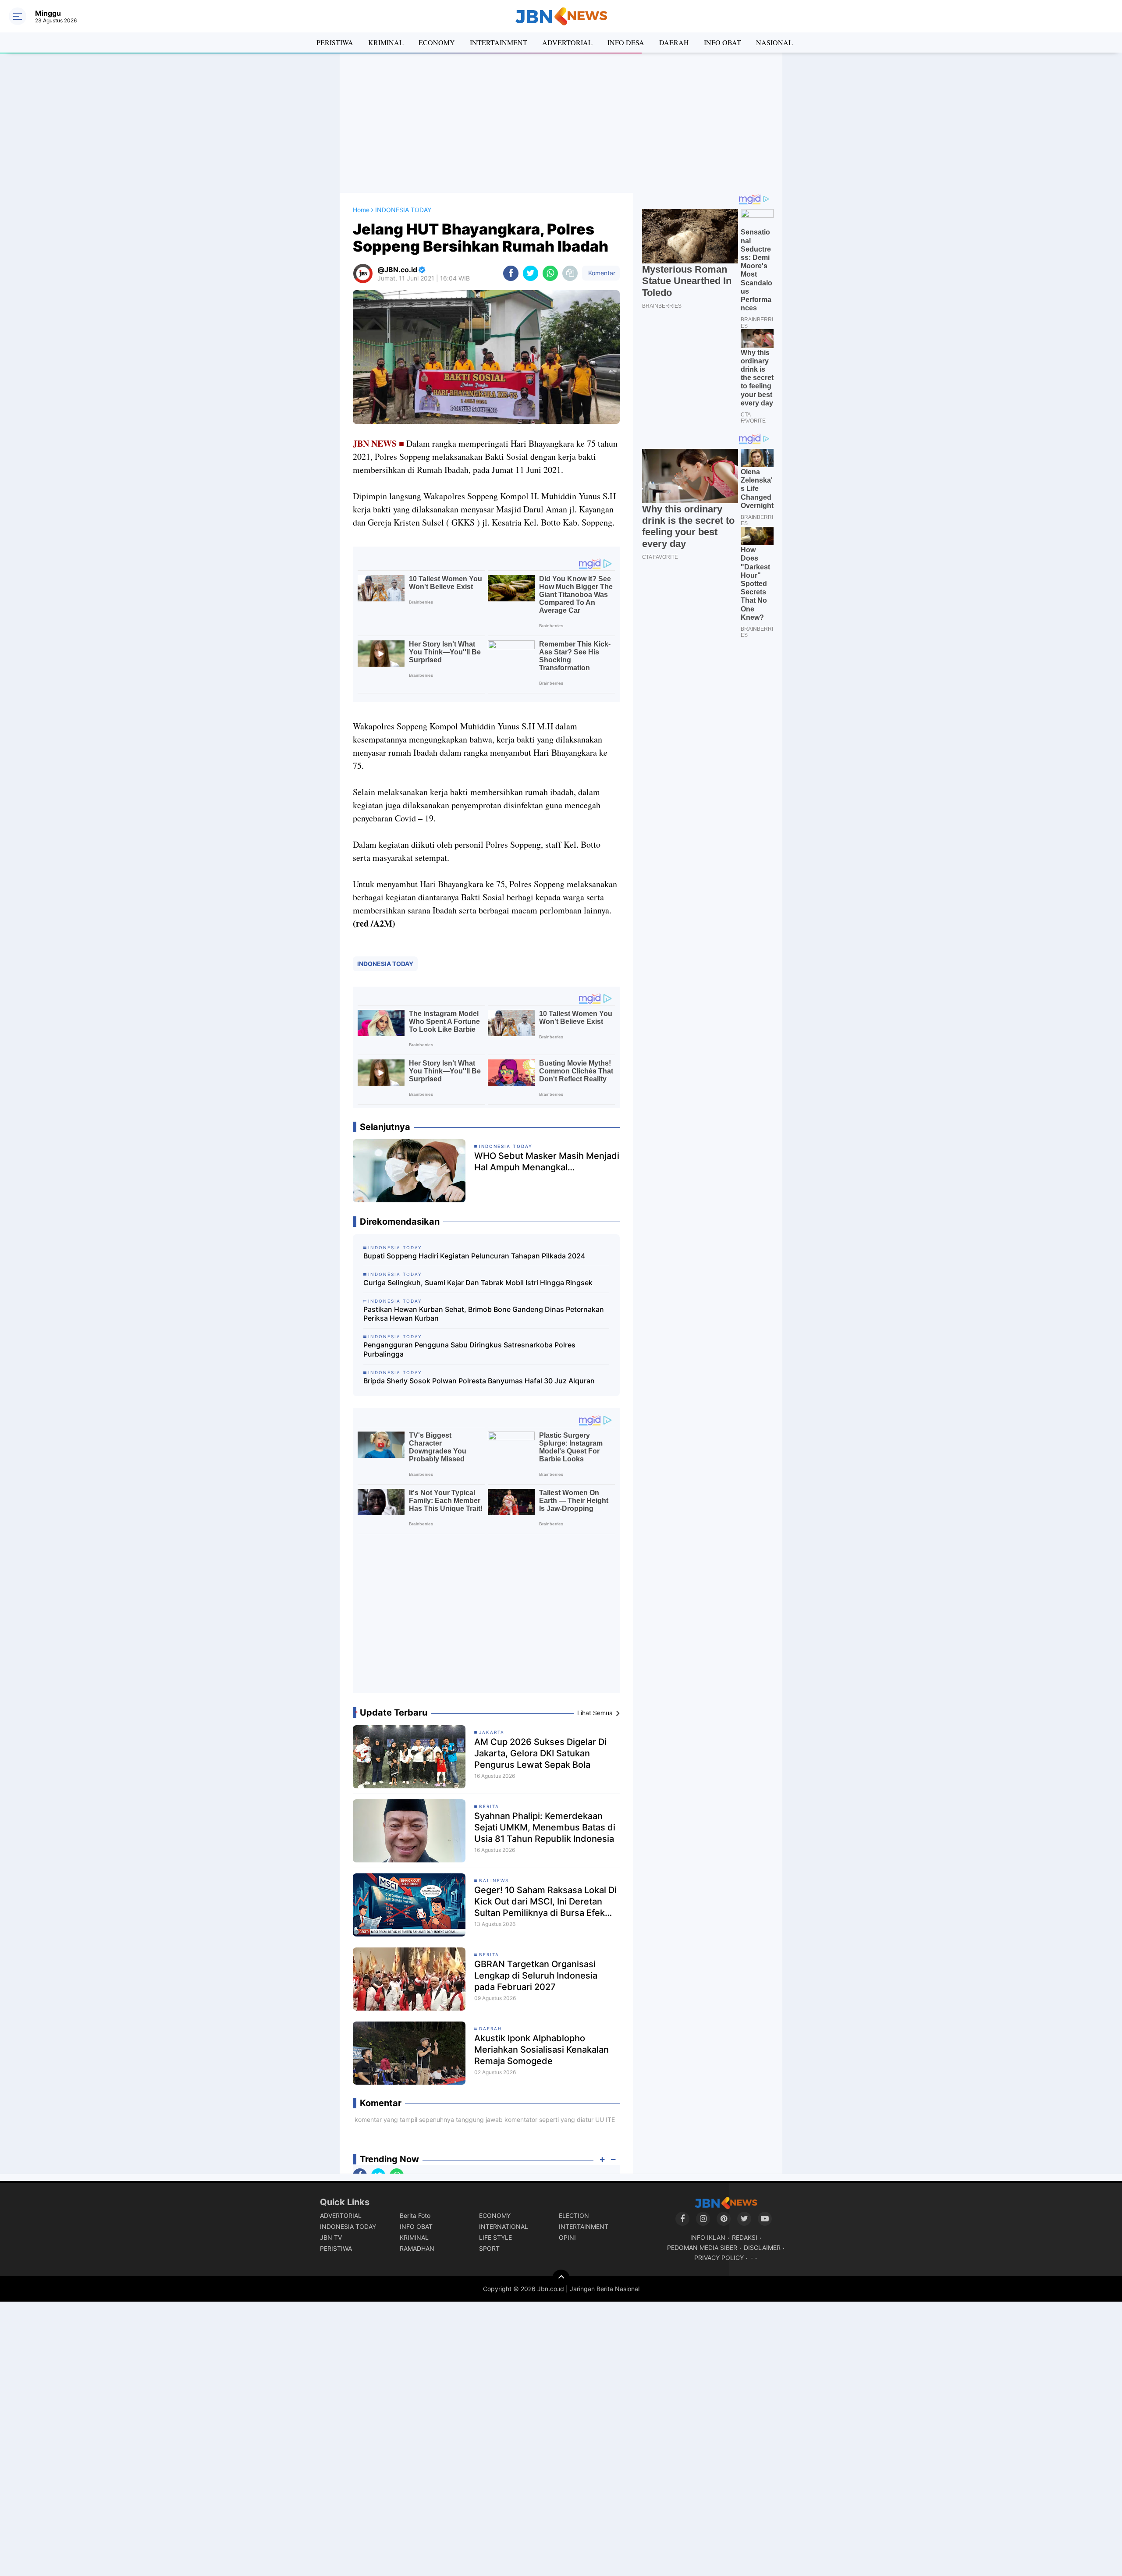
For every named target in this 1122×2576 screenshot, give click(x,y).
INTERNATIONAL (504, 2226)
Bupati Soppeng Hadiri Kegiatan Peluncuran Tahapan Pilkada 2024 (474, 1256)
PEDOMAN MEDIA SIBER (702, 2247)
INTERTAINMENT (499, 42)
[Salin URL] (570, 273)
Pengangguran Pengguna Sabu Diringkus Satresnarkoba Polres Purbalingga (469, 1349)
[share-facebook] (511, 273)
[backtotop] (561, 2278)
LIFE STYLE (495, 2237)
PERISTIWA (335, 42)
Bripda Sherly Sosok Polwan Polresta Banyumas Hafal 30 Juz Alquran (479, 1381)
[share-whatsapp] (550, 273)
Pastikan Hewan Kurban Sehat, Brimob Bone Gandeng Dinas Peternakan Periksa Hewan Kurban (484, 1314)
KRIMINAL (386, 42)
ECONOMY (437, 42)
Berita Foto (415, 2215)
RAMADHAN (417, 2248)
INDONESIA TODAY (385, 964)
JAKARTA (492, 1732)
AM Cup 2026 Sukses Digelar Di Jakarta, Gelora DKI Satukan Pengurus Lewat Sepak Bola (540, 1753)
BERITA (489, 1806)
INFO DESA (626, 42)
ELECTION (574, 2215)
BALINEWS (494, 1880)
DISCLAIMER (762, 2247)
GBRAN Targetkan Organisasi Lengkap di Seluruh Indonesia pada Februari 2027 (536, 1976)
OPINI (567, 2237)
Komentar (601, 273)
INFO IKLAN (708, 2237)
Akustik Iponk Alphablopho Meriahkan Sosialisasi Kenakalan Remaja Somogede (541, 2050)
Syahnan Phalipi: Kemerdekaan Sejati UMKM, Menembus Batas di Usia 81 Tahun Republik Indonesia (545, 1827)
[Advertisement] (561, 123)
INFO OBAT (723, 42)
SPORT (489, 2248)
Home (361, 210)
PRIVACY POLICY (719, 2258)
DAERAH (674, 42)
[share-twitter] (531, 273)
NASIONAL (774, 42)
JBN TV (331, 2237)
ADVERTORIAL (567, 42)
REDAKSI (745, 2237)
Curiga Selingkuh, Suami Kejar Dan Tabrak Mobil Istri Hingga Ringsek (478, 1283)
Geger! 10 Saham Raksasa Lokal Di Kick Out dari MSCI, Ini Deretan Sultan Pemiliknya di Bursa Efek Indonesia (545, 1902)
